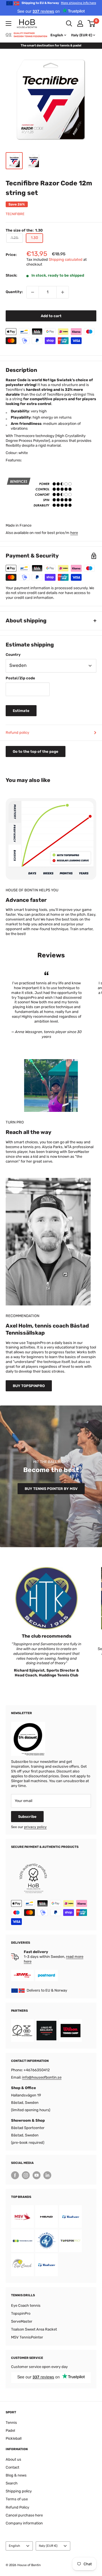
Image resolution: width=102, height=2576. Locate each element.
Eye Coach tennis (26, 2305)
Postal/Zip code (20, 678)
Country (13, 655)
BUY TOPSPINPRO (29, 1386)
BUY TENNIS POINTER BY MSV (51, 1489)
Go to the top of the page (36, 751)
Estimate (21, 711)
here (74, 533)
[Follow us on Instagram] (26, 2175)
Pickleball (14, 2438)
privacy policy (35, 1827)
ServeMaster (22, 2321)
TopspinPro (21, 2313)
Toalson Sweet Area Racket (34, 2329)
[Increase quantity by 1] (63, 292)
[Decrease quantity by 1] (33, 292)
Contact (12, 2467)
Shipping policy (19, 2491)
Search (12, 2483)
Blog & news (16, 2475)
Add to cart (51, 316)
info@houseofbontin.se (42, 2077)
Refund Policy (17, 2507)
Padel (10, 2430)
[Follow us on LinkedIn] (47, 2175)
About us (13, 2459)
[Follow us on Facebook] (15, 2175)
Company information (24, 2523)
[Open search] (69, 24)
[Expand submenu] (8, 24)
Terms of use (17, 2499)
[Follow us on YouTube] (37, 2175)
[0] (92, 24)
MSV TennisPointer (27, 2337)
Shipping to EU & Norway (59, 3)
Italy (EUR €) (48, 2546)
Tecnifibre (15, 214)
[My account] (80, 24)
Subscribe (27, 1817)
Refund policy (17, 732)
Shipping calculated (66, 259)
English (14, 2546)
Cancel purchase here (24, 2515)
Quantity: (14, 292)
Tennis (11, 2423)
